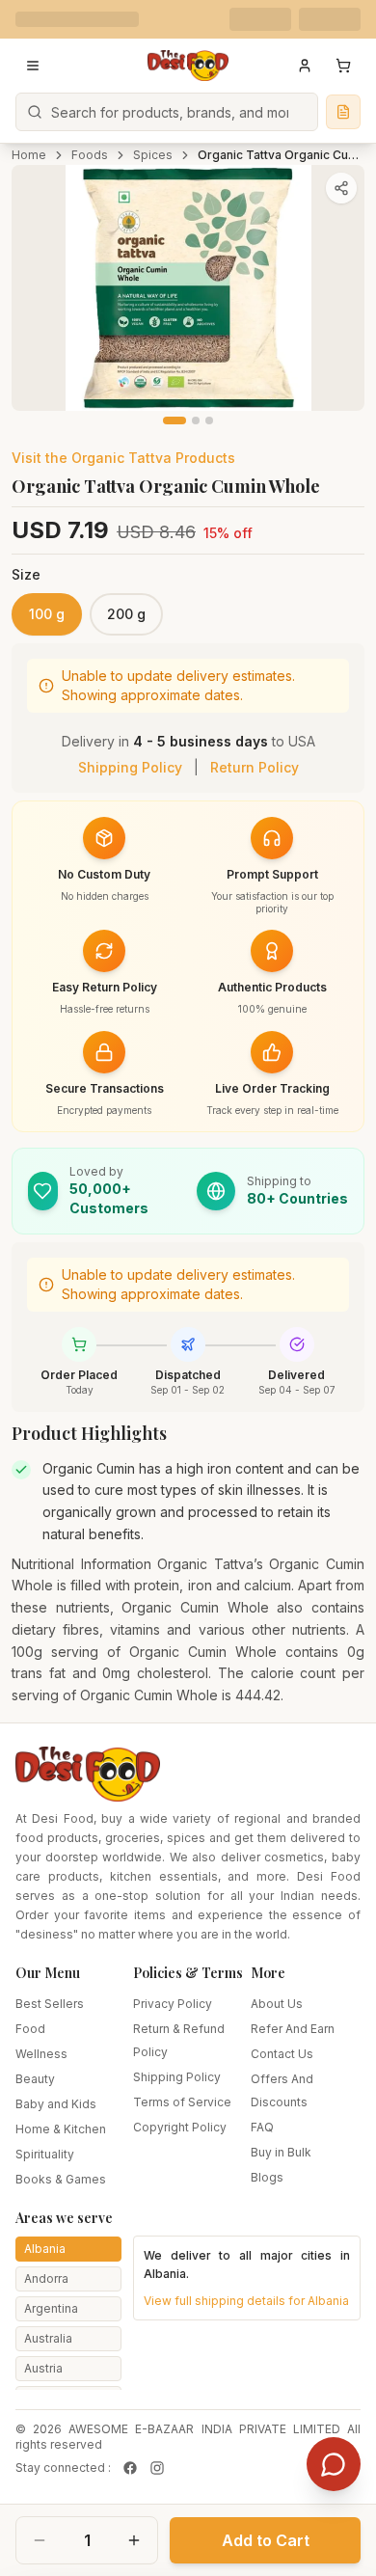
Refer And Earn (293, 2029)
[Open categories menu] (33, 66)
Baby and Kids (56, 2104)
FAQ (262, 2127)
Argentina (51, 2308)
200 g (126, 614)
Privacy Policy (173, 2004)
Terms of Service (182, 2102)
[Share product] (341, 188)
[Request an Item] (343, 112)
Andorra (46, 2278)
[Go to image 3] (209, 420)
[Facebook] (130, 2468)
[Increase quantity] (134, 2540)
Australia (48, 2338)
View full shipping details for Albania (246, 2301)
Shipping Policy (130, 767)
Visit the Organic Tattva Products (123, 458)
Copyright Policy (180, 2127)
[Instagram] (157, 2468)
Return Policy (255, 767)
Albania (45, 2249)
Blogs (267, 2177)
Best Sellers (50, 2004)
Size (26, 574)
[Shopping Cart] (343, 66)
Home (29, 155)
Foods (90, 155)
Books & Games (61, 2179)
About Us (277, 2004)
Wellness (41, 2054)
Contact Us (282, 2054)
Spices (153, 155)
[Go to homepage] (188, 66)
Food (30, 2029)
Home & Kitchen (61, 2129)
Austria (43, 2368)
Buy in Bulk (281, 2152)
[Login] (305, 66)
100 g (47, 614)
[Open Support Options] (334, 2464)
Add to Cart (266, 2540)
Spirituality (45, 2154)
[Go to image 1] (175, 420)
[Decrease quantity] (40, 2540)
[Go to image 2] (196, 420)
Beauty (35, 2079)
